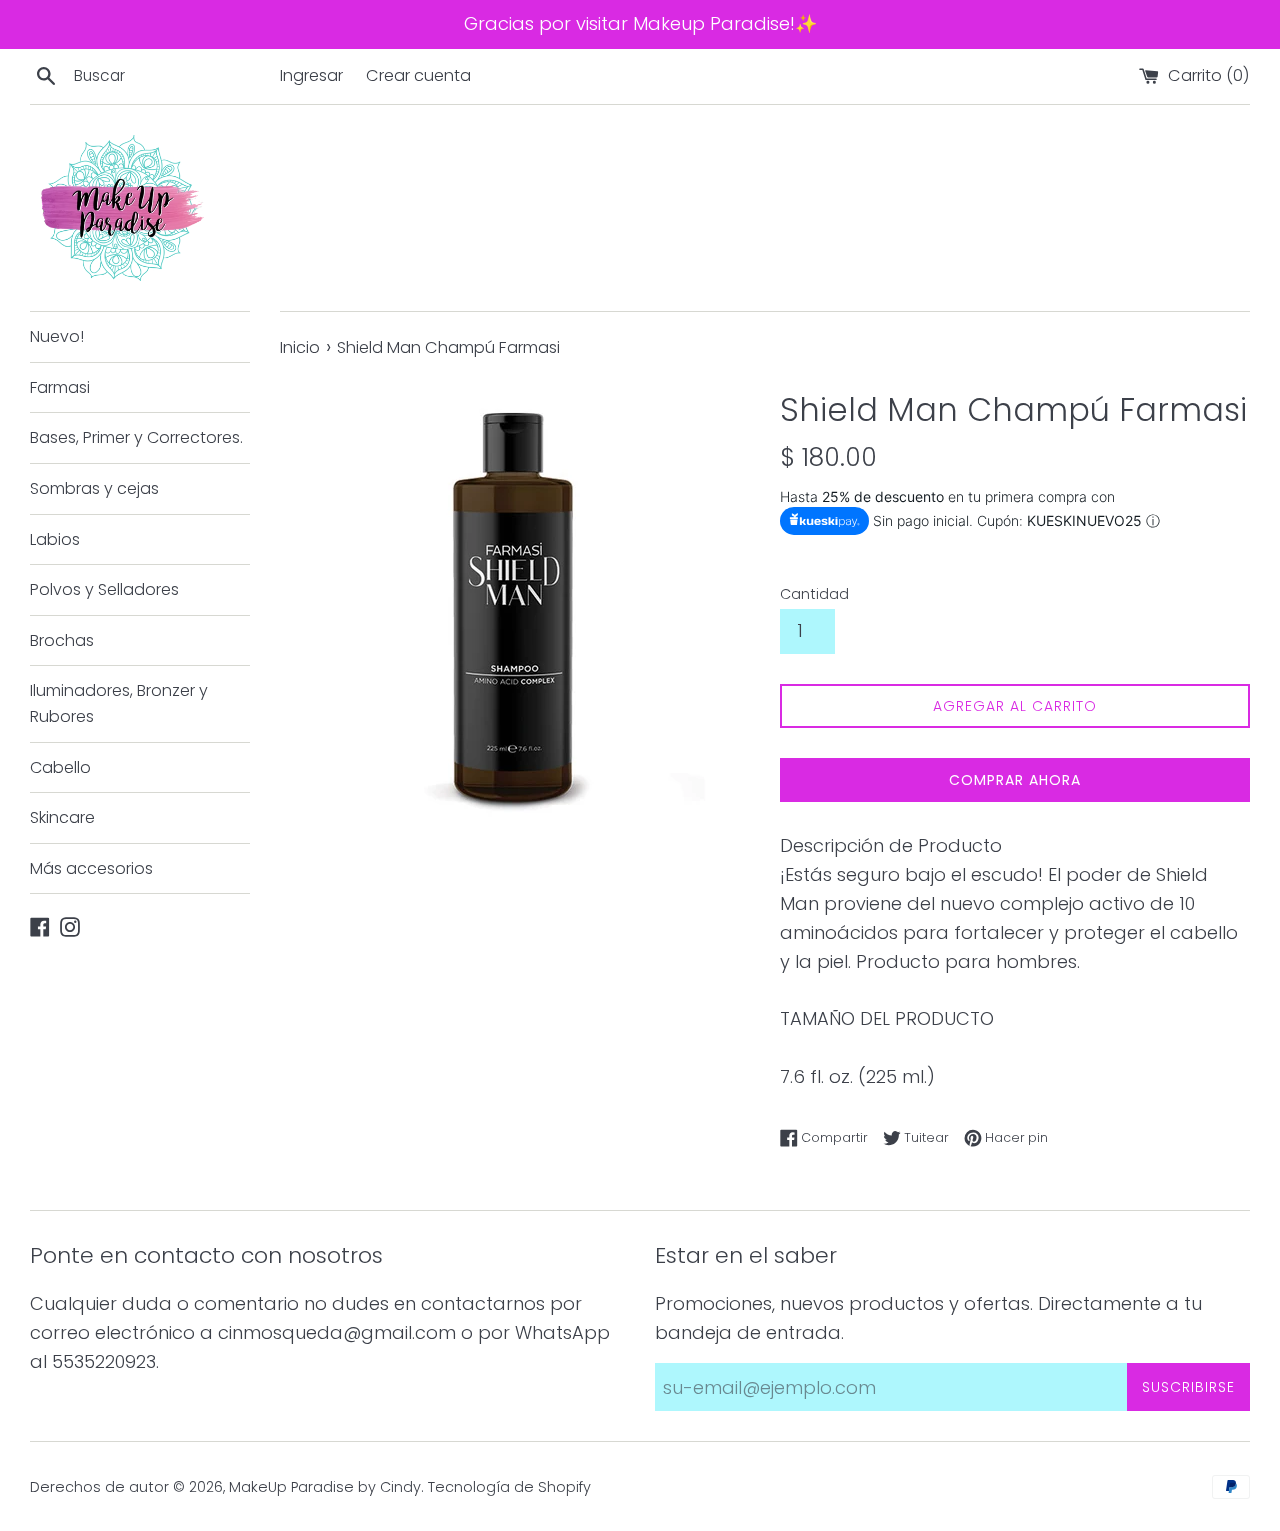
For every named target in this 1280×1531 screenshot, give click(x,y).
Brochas (62, 640)
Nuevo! (57, 336)
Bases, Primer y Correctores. (136, 437)
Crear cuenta (418, 75)
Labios (55, 539)
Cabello (60, 767)
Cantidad (814, 594)
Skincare (62, 817)
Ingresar (311, 75)
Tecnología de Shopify (509, 1487)
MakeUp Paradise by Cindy (325, 1487)
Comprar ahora (1015, 780)
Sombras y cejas (94, 488)
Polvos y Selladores (104, 589)
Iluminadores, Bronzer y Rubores (119, 703)
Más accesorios (91, 868)
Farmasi (60, 387)
